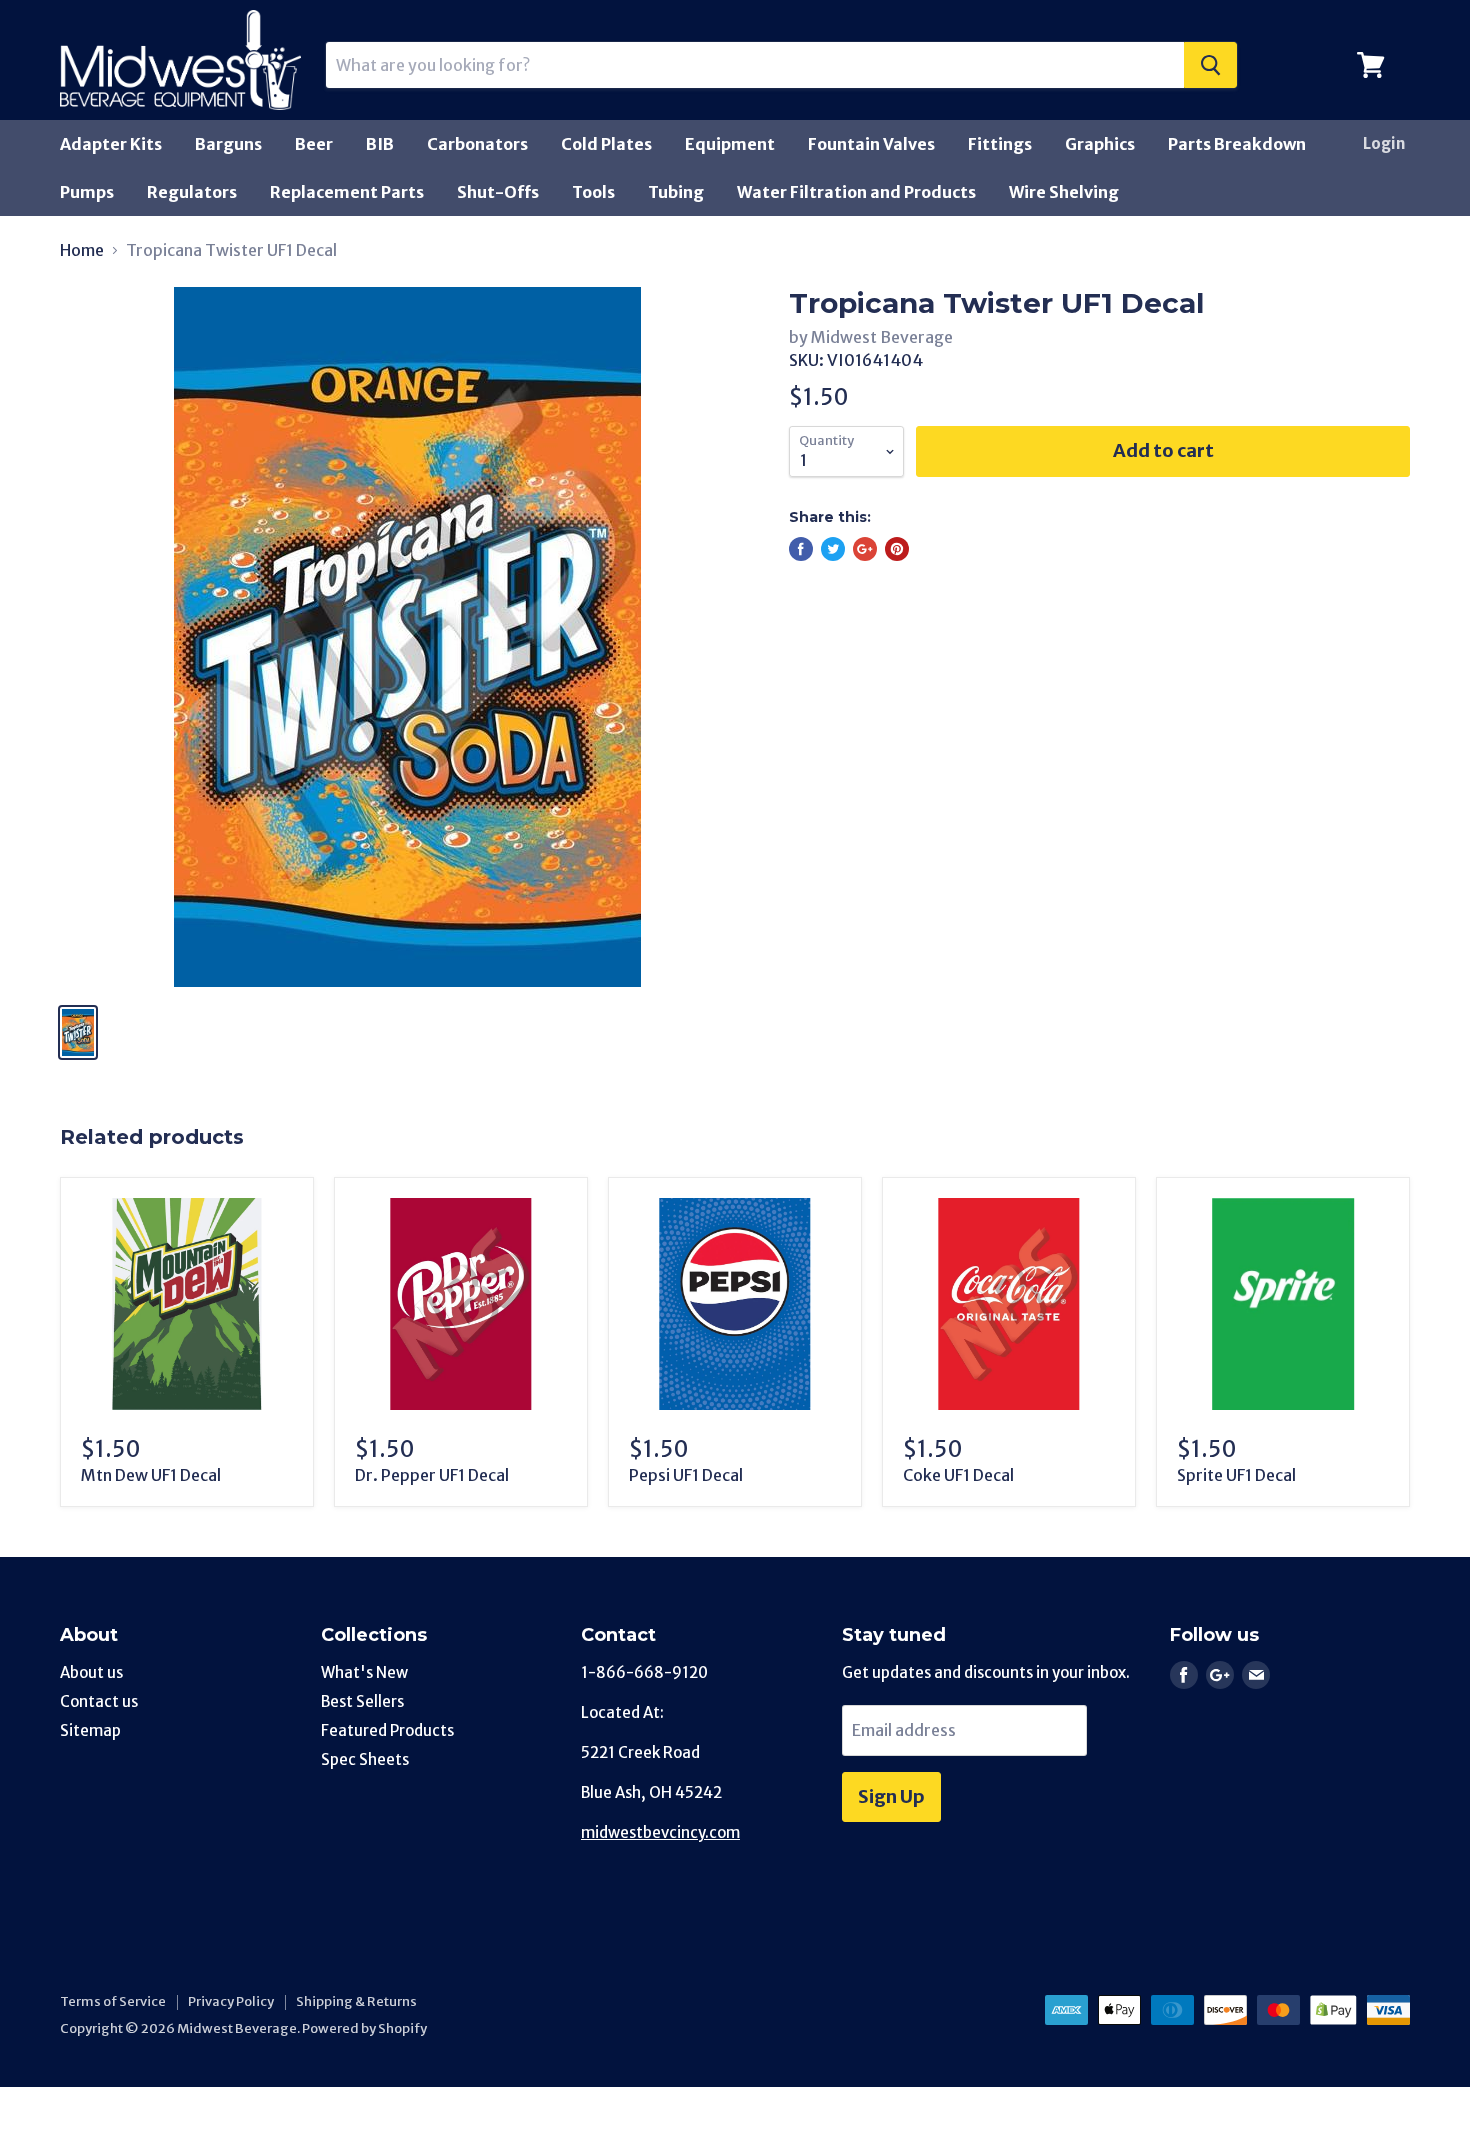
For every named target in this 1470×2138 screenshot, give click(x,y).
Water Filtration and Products (856, 192)
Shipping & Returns (356, 2001)
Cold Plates (606, 144)
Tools (593, 192)
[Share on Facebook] (801, 549)
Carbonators (477, 144)
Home (82, 250)
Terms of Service (113, 2001)
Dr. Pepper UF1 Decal (432, 1475)
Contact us (99, 1701)
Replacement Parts (347, 192)
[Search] (1210, 65)
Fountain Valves (871, 144)
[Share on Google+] (865, 549)
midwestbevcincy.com (660, 1832)
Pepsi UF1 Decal (686, 1475)
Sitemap (90, 1730)
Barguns (228, 144)
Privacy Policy (231, 2001)
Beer (314, 144)
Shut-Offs (498, 192)
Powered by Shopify (364, 2028)
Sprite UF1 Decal (1236, 1475)
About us (91, 1672)
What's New (364, 1672)
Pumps (87, 192)
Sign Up (891, 1796)
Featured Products (387, 1730)
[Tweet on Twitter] (833, 549)
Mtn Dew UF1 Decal (151, 1475)
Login (1384, 143)
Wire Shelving (1064, 192)
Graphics (1100, 144)
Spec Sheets (365, 1759)
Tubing (676, 192)
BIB (380, 144)
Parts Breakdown (1237, 144)
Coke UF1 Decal (958, 1475)
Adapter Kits (111, 144)
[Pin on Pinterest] (897, 549)
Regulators (192, 192)
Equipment (730, 144)
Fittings (1000, 144)
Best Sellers (362, 1701)
